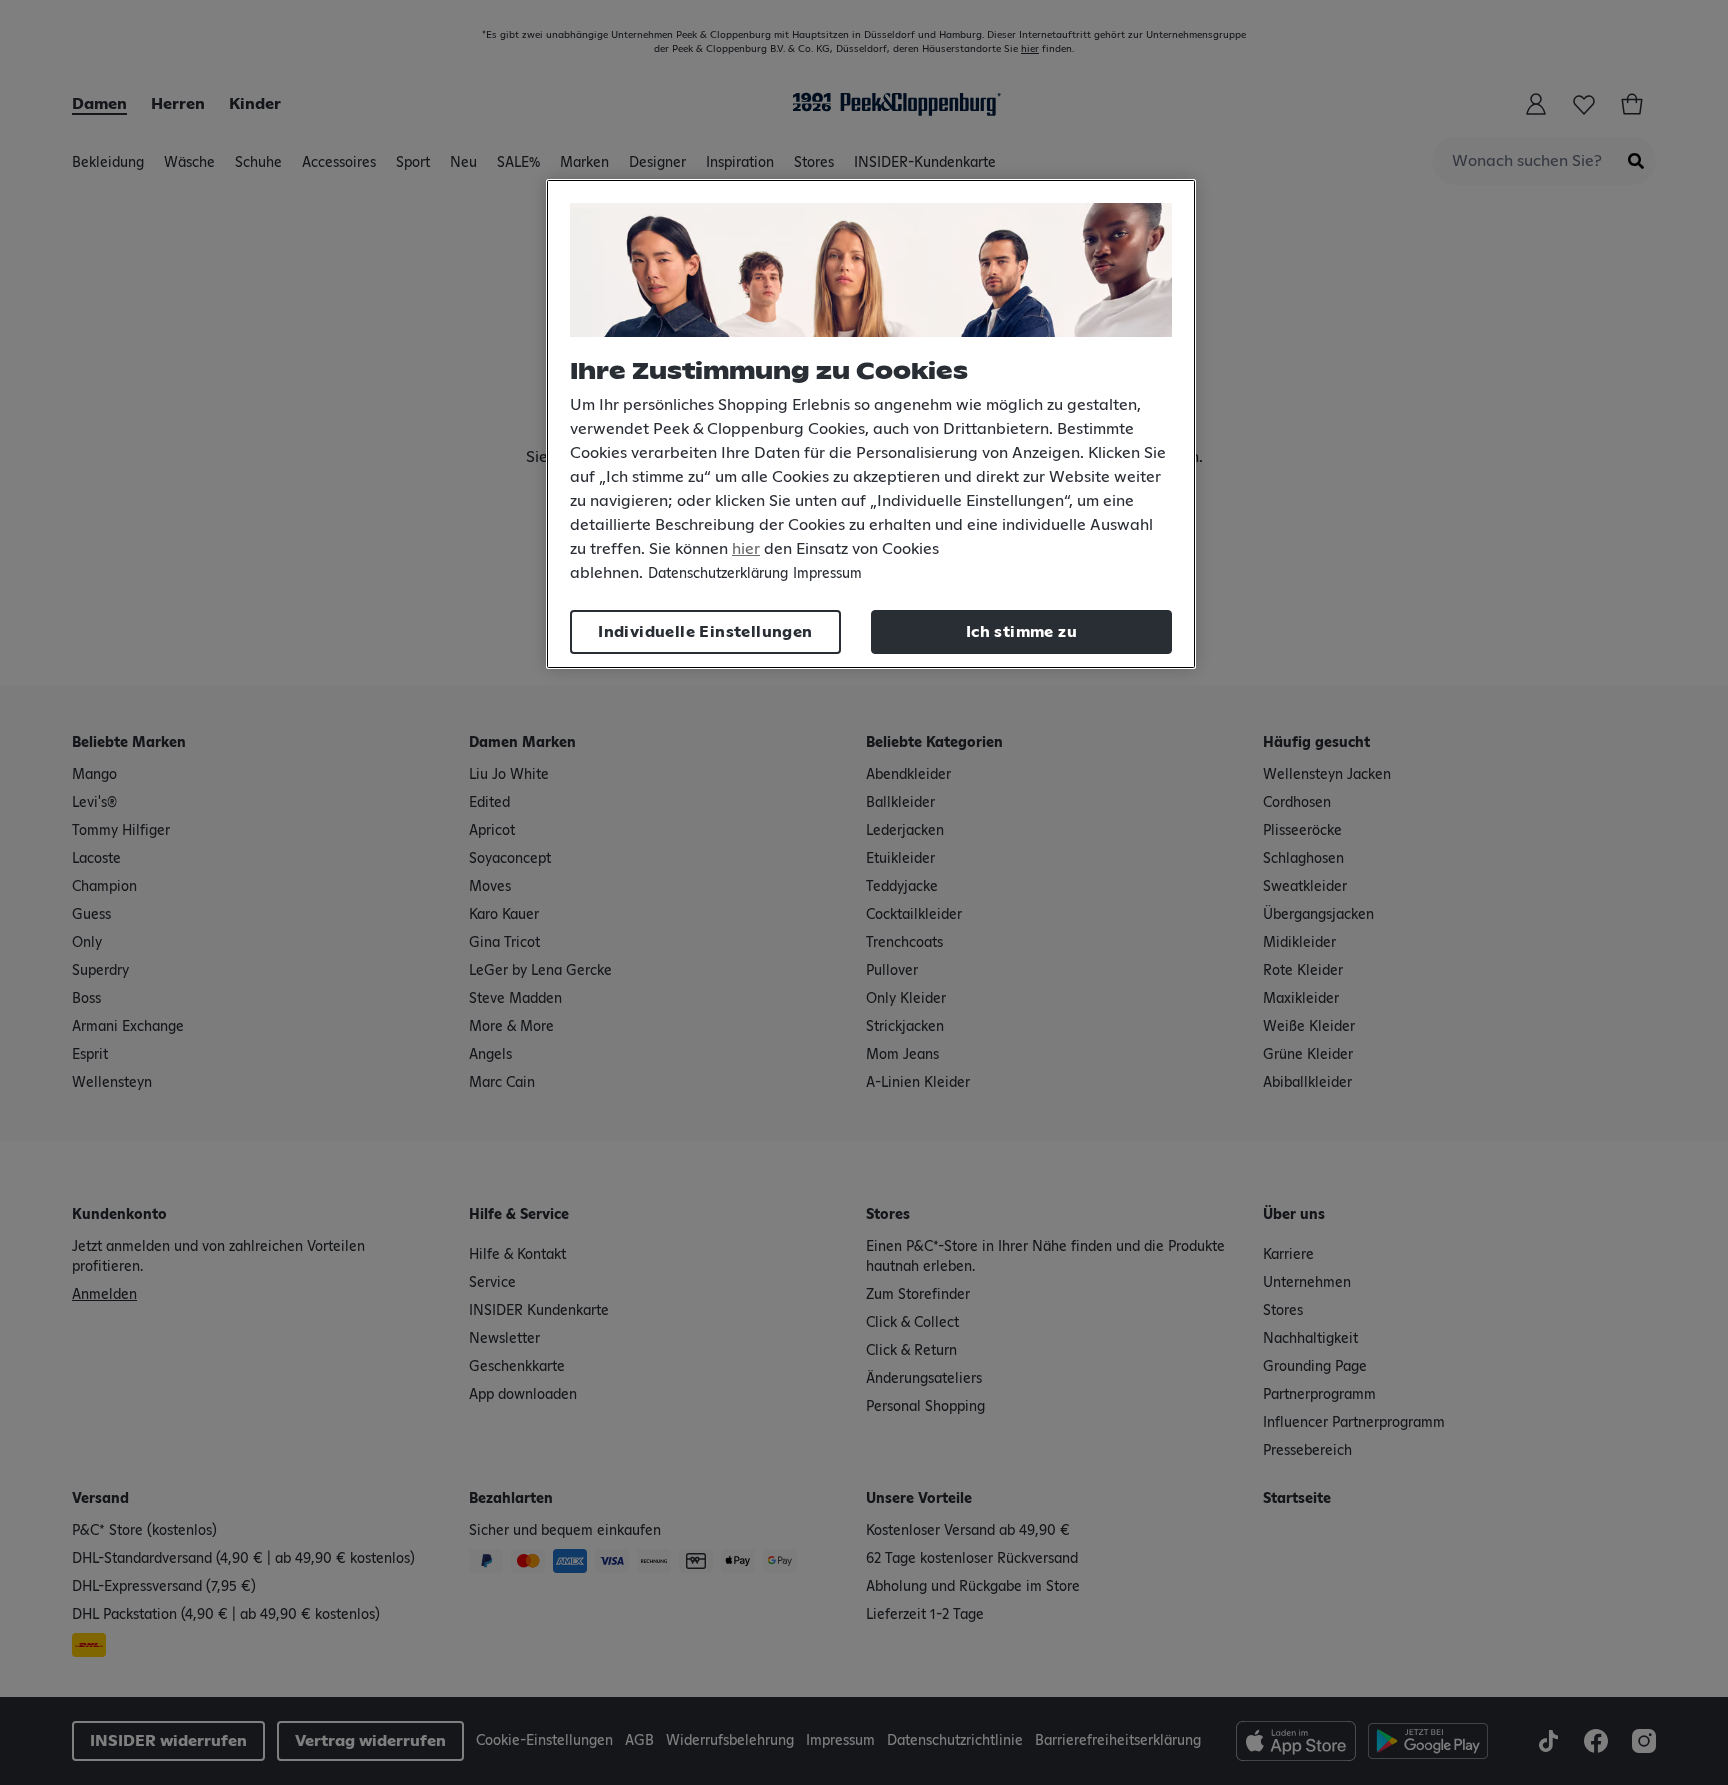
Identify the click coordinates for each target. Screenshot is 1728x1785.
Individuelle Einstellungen (705, 632)
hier (746, 549)
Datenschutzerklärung (718, 574)
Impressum (827, 574)
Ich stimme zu (1021, 632)
